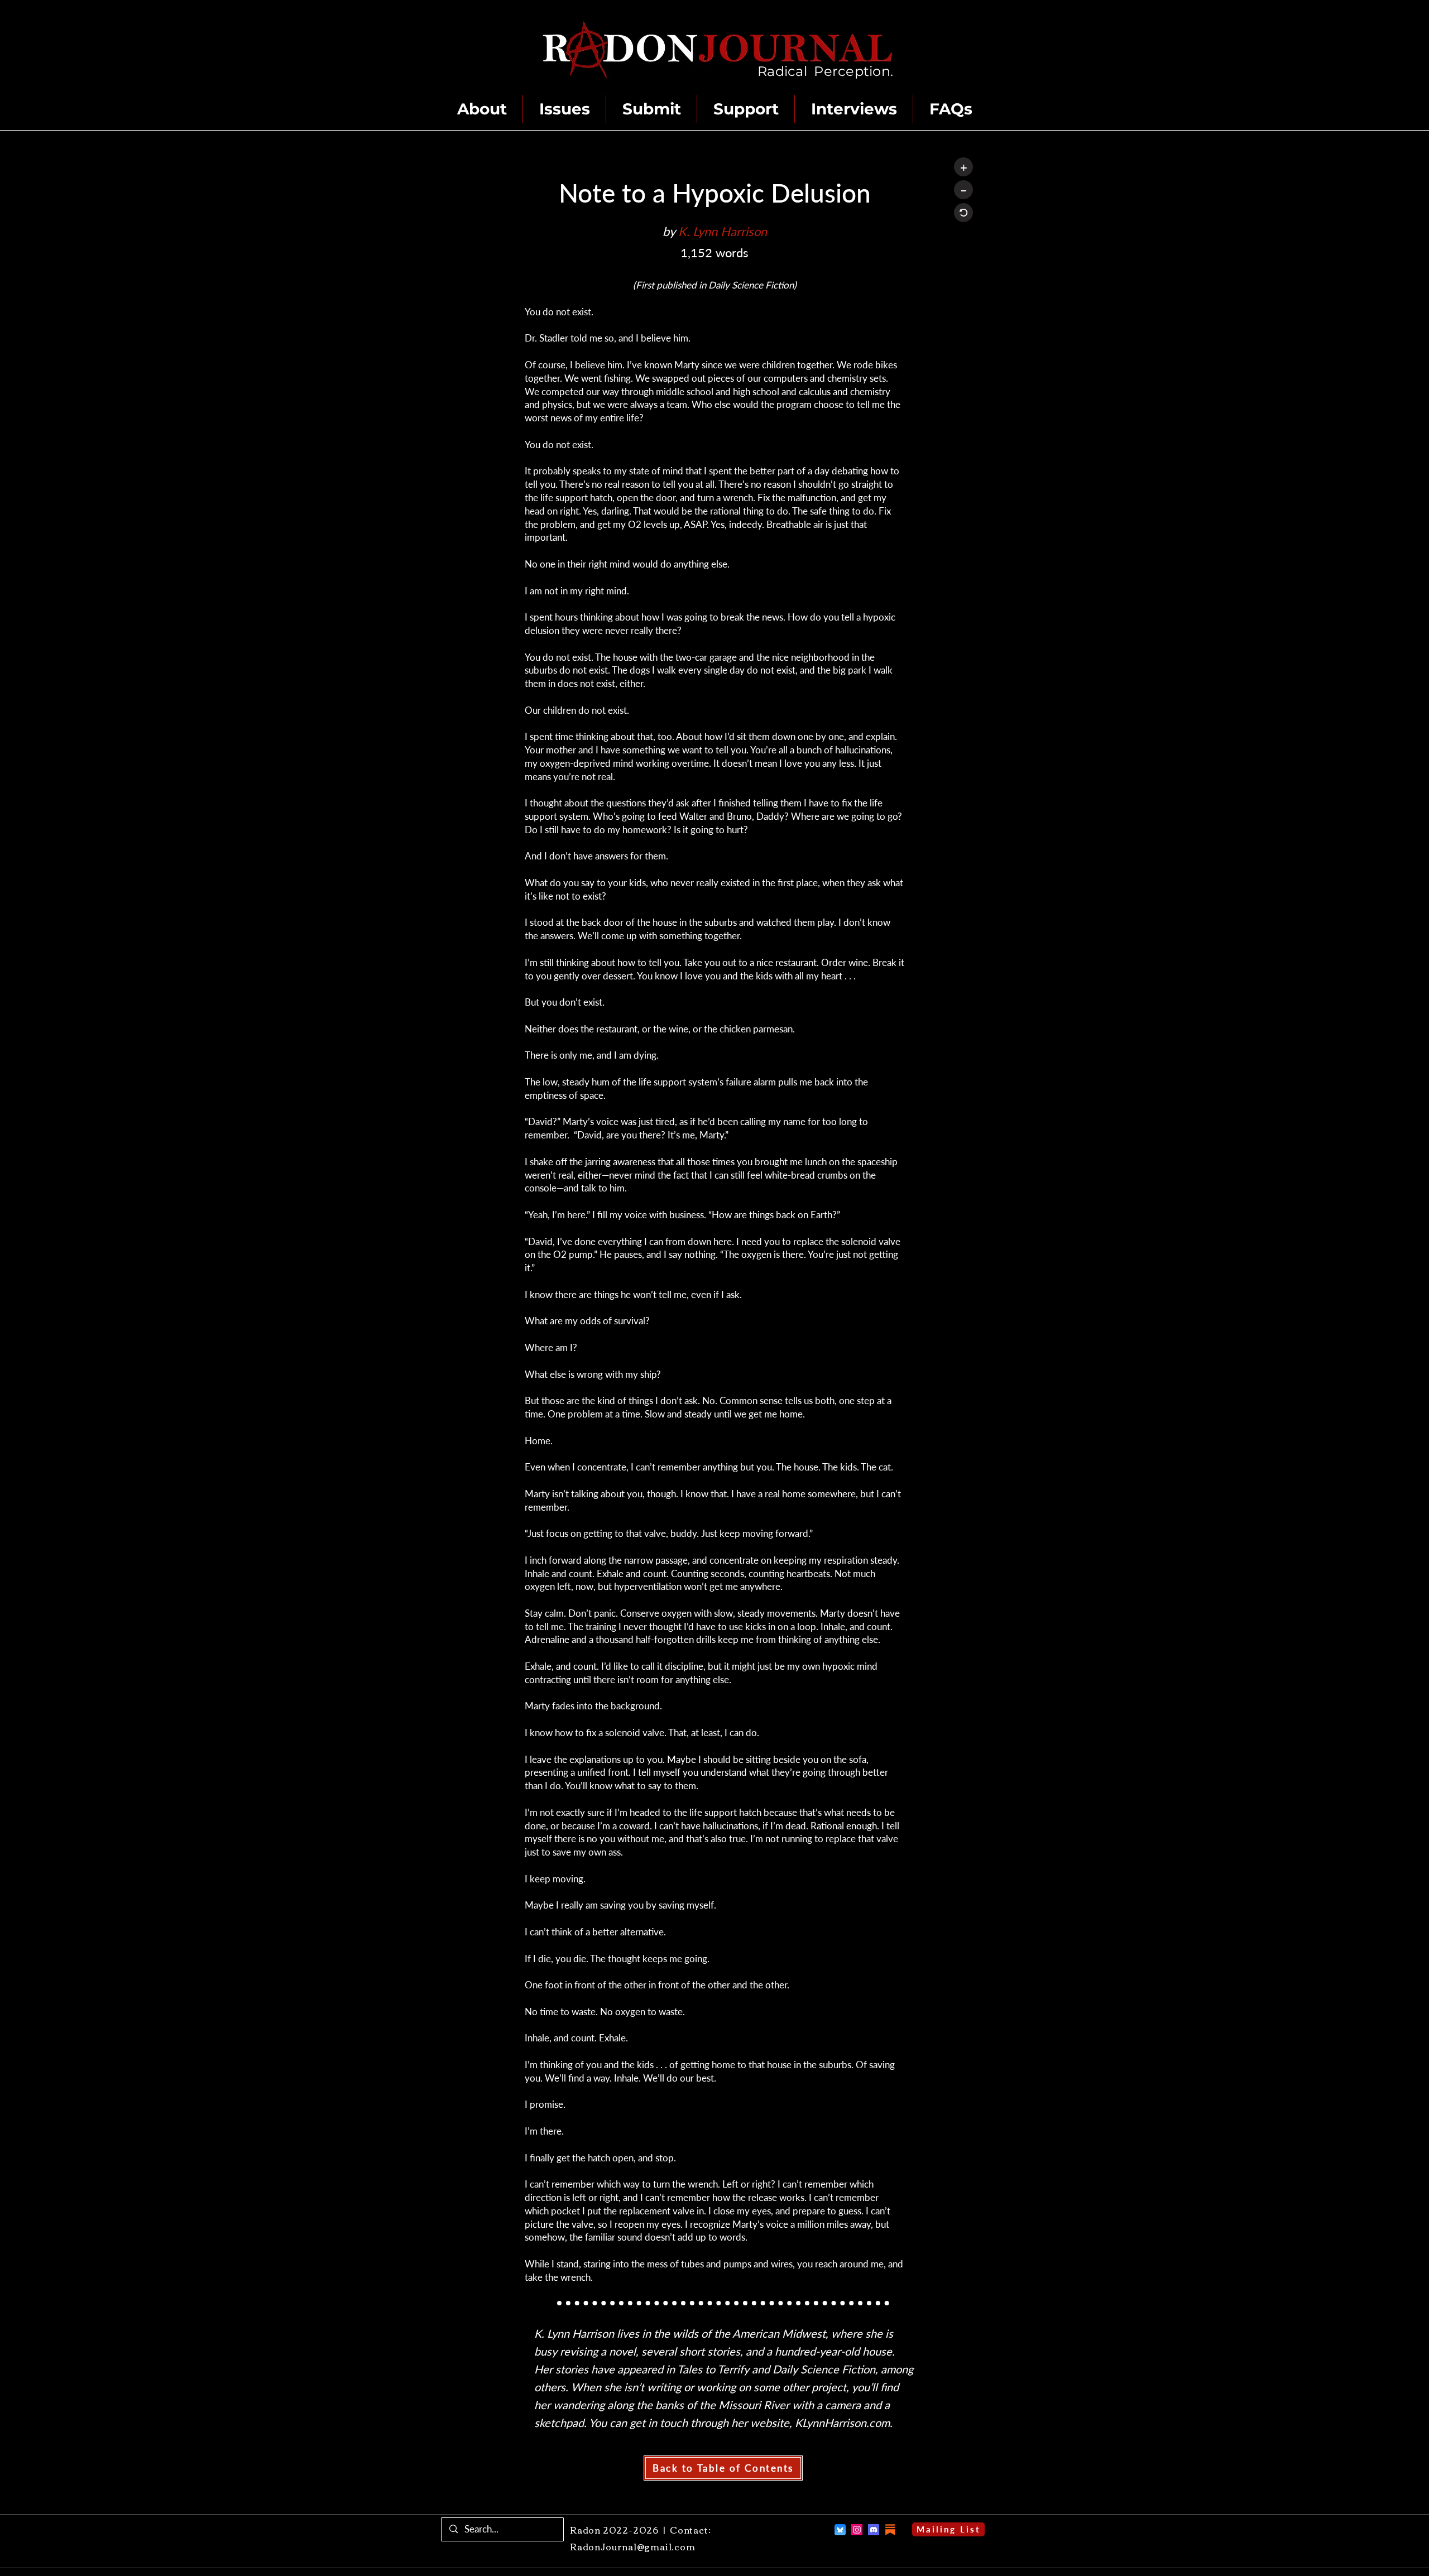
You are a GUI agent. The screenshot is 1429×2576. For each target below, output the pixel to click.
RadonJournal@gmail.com (633, 2546)
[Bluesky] (840, 2530)
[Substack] (890, 2530)
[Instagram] (857, 2530)
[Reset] (963, 213)
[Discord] (874, 2530)
